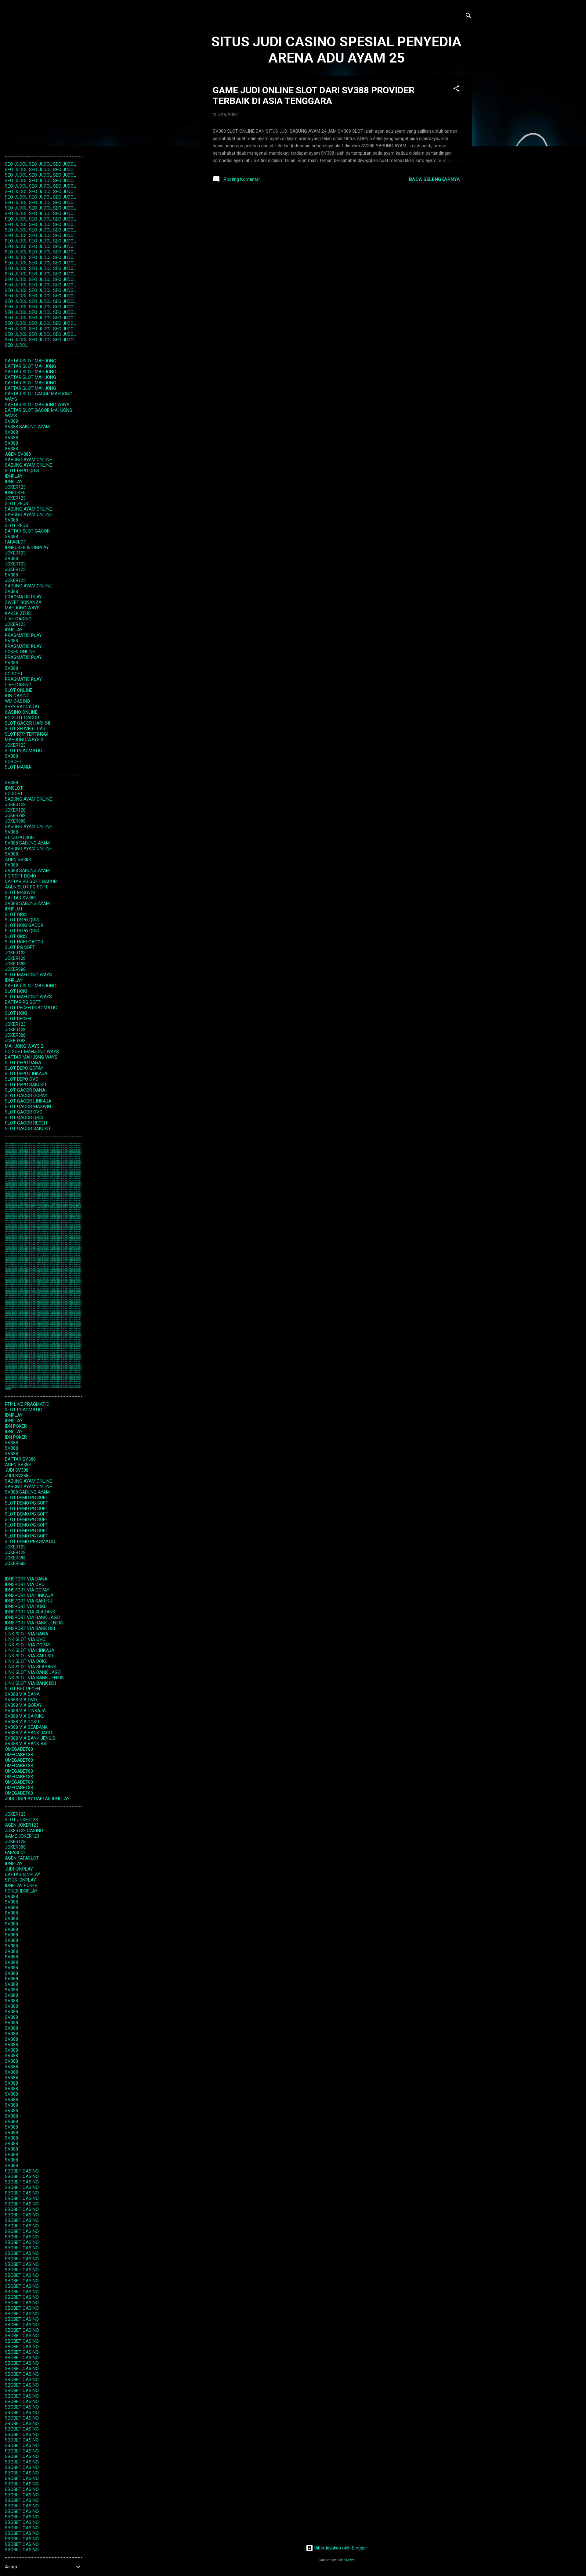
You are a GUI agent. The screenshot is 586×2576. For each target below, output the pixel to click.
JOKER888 (15, 821)
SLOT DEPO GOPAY (24, 1068)
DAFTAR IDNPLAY (52, 1799)
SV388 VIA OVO (21, 1700)
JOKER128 (15, 810)
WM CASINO (17, 701)
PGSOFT (13, 762)
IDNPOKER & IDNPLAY (27, 547)
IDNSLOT (14, 788)
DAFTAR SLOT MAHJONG (31, 361)
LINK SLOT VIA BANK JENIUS (34, 1678)
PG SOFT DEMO (20, 876)
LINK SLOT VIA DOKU (26, 1661)
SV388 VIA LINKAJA (25, 1711)
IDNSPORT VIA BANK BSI (30, 1628)
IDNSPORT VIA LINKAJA (29, 1595)
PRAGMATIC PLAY (23, 597)
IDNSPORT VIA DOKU (26, 1606)
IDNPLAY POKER (21, 1885)
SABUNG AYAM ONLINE (28, 460)
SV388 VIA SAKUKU (25, 1716)
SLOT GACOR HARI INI (27, 723)
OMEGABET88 (19, 1749)
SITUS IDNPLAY (20, 1880)
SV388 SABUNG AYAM (27, 427)
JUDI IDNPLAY (19, 1799)
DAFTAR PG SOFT (23, 1002)
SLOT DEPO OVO (22, 1079)
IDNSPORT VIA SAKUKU (29, 1601)
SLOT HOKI (16, 991)
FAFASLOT (16, 542)
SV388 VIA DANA (22, 1694)
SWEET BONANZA (23, 602)
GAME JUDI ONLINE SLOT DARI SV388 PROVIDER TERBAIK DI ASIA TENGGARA (314, 95)
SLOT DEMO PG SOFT (27, 1498)
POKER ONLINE (20, 652)
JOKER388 (15, 816)
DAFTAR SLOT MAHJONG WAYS (37, 405)
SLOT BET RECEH (22, 1689)
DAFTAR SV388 (20, 898)
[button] (456, 90)
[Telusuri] (468, 17)
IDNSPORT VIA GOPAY (27, 1590)
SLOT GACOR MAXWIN (28, 1107)
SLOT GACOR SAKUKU (27, 1128)
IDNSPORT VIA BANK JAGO (32, 1617)
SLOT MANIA (18, 767)
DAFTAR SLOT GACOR (27, 531)
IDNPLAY (14, 476)
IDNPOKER (15, 493)
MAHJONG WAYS (22, 608)
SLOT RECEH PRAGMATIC (31, 1008)
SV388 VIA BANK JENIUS (30, 1738)
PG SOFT (14, 674)
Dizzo (350, 2560)
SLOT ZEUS (16, 504)
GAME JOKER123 (22, 1836)
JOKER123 (15, 487)
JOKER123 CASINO (24, 1831)
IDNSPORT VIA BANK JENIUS (34, 1623)
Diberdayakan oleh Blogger (340, 2548)
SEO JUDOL (16, 164)
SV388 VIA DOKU (22, 1722)
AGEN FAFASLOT (22, 1858)
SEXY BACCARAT (22, 707)
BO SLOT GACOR (22, 718)
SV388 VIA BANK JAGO (29, 1733)
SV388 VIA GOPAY (23, 1705)
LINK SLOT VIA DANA (27, 1634)
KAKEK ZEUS (18, 613)
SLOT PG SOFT (20, 947)
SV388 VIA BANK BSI (26, 1744)
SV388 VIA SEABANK (26, 1727)
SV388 (11, 421)
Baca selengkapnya (434, 179)
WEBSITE (8, 1144)
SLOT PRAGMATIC (24, 751)
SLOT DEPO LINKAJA (26, 1074)
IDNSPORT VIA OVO (25, 1584)
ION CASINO (17, 696)
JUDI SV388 (17, 1470)
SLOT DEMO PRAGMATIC (30, 1541)
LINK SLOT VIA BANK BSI (30, 1683)
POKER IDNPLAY (21, 1891)
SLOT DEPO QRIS (22, 471)
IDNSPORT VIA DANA (26, 1579)
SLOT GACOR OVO (24, 1112)
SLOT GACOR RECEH (26, 1123)
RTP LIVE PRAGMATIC (27, 1404)
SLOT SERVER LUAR (25, 729)
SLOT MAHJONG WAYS (28, 975)
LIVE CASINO (18, 619)
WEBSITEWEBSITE (17, 1206)
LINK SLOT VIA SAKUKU (29, 1656)
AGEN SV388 (18, 454)
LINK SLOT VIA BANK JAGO (33, 1672)
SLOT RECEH (18, 1019)
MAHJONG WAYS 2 (24, 740)
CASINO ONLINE (21, 712)
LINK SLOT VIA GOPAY (28, 1645)
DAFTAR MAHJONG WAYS (31, 1057)
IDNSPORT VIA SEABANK (30, 1612)
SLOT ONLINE (19, 690)
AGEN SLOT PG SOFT (26, 887)
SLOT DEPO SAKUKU (25, 1085)
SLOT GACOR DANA (25, 1090)
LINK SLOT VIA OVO (25, 1639)
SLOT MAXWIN (20, 892)
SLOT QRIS (16, 914)
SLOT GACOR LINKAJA (28, 1101)
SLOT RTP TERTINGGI (27, 734)
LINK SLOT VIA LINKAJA (30, 1650)
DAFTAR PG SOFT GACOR (31, 881)
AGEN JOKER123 (22, 1825)
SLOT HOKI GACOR (24, 925)
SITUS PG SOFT (21, 838)
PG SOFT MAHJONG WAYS (32, 1052)
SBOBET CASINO (22, 2171)
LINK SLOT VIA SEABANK (31, 1667)
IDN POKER (16, 1426)
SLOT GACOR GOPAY (26, 1096)
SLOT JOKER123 (21, 1820)
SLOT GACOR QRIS (24, 1118)
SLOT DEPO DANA (23, 1063)
